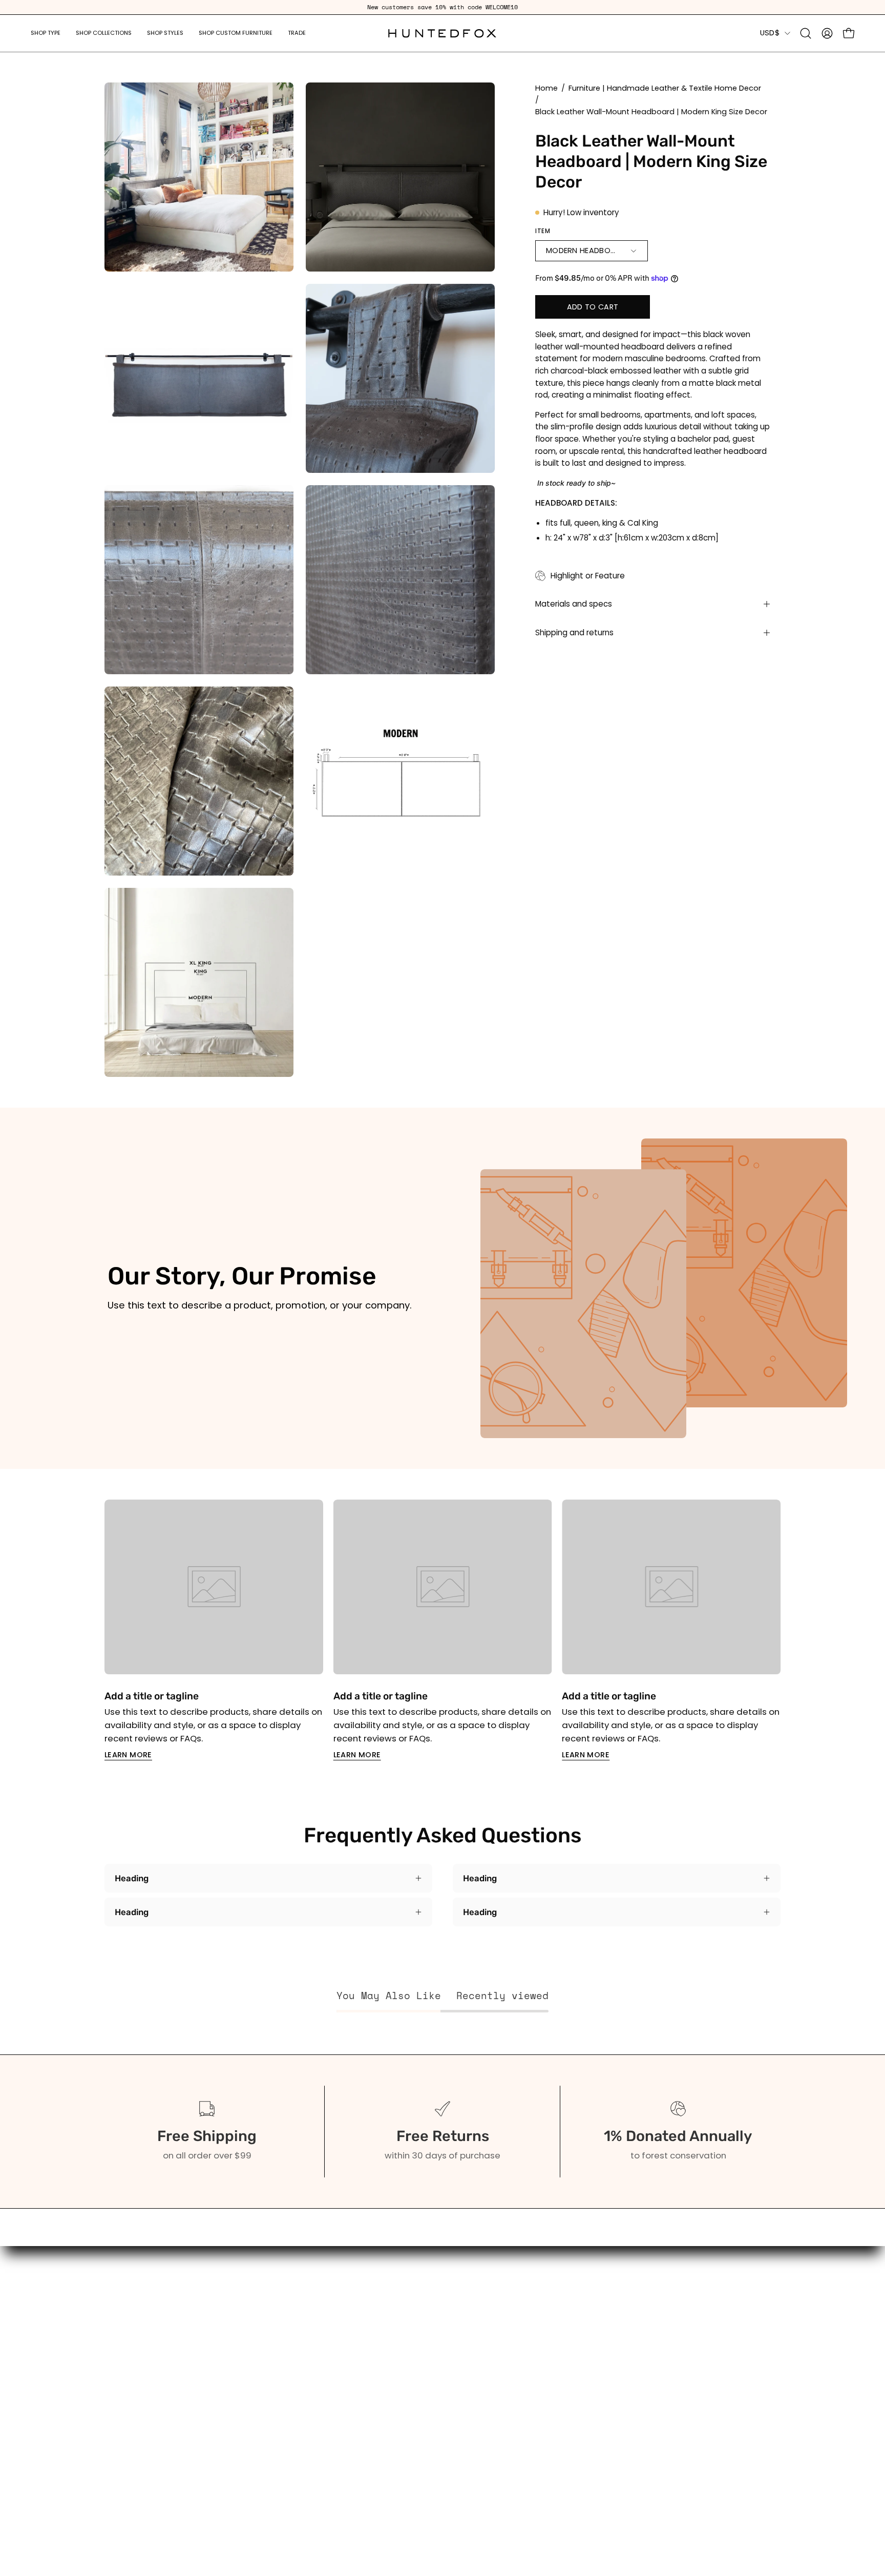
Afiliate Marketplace (287, 2416)
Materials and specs (574, 604)
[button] (46, 33)
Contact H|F (269, 2522)
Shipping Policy (276, 2487)
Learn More (128, 1755)
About (257, 2345)
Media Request (276, 2434)
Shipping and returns (574, 632)
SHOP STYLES (131, 2380)
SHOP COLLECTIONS (145, 2362)
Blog (253, 2380)
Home (546, 88)
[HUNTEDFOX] (442, 33)
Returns (260, 2451)
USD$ (770, 33)
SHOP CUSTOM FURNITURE (157, 2398)
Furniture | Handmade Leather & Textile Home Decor (665, 88)
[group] (442, 7)
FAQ (252, 2362)
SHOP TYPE (127, 2345)
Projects (261, 2398)
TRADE (118, 2416)
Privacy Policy (272, 2504)
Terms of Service (280, 2469)
